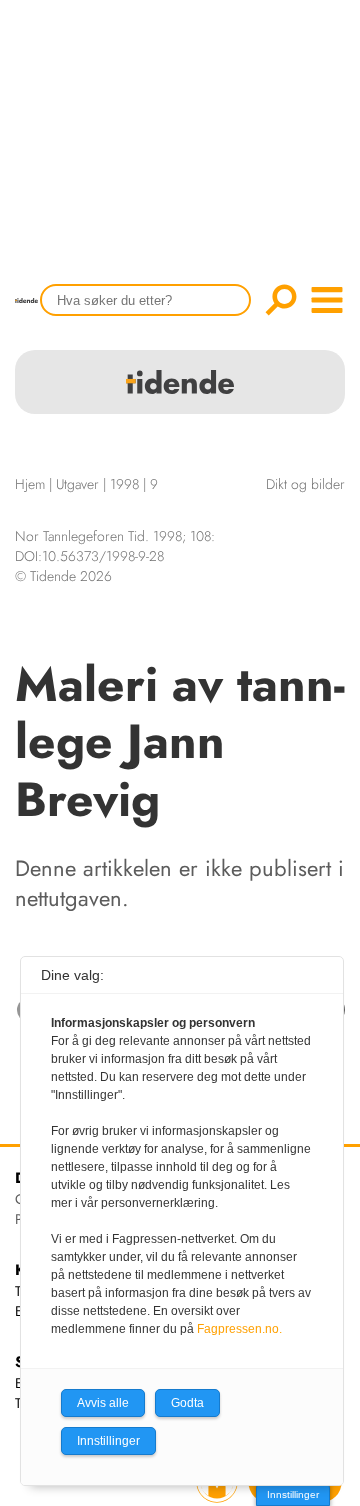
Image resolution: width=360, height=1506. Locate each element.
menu (327, 300)
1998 (124, 484)
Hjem (30, 484)
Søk (281, 300)
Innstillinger (293, 1494)
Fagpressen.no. (239, 1329)
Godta (187, 1403)
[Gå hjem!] (31, 313)
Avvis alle (103, 1403)
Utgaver (77, 484)
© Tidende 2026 (63, 576)
